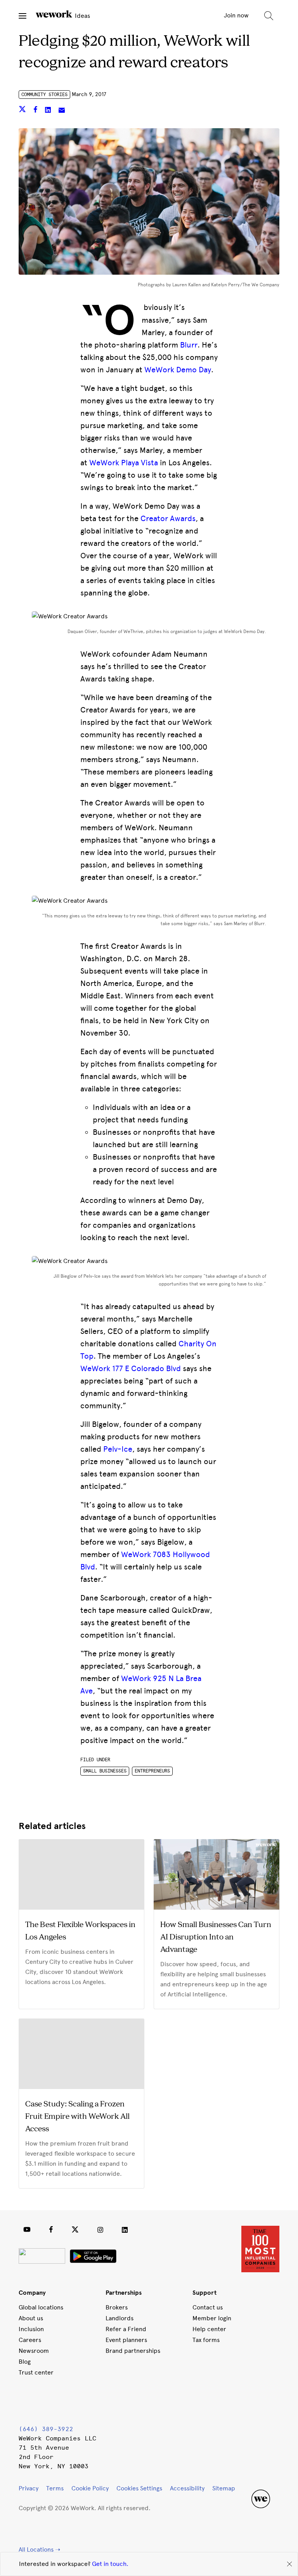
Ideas (82, 16)
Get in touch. (110, 2564)
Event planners (126, 2340)
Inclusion (31, 2329)
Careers (30, 2340)
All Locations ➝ (39, 2549)
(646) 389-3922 (46, 2429)
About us (31, 2318)
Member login (212, 2318)
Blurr (189, 345)
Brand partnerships (133, 2351)
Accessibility (187, 2488)
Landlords (120, 2318)
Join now (236, 15)
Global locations (41, 2307)
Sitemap (224, 2488)
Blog (25, 2362)
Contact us (208, 2307)
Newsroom (34, 2351)
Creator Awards (168, 518)
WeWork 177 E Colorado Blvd (131, 1368)
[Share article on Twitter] (23, 111)
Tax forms (206, 2340)
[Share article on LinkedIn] (49, 111)
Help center (209, 2329)
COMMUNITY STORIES (44, 95)
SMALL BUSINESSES (105, 1771)
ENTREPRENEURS (152, 1771)
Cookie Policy (90, 2488)
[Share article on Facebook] (36, 111)
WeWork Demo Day (178, 370)
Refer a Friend (126, 2329)
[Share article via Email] (62, 111)
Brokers (117, 2307)
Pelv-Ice (118, 1449)
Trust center (36, 2372)
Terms (55, 2488)
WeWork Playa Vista (124, 463)
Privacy (29, 2488)
